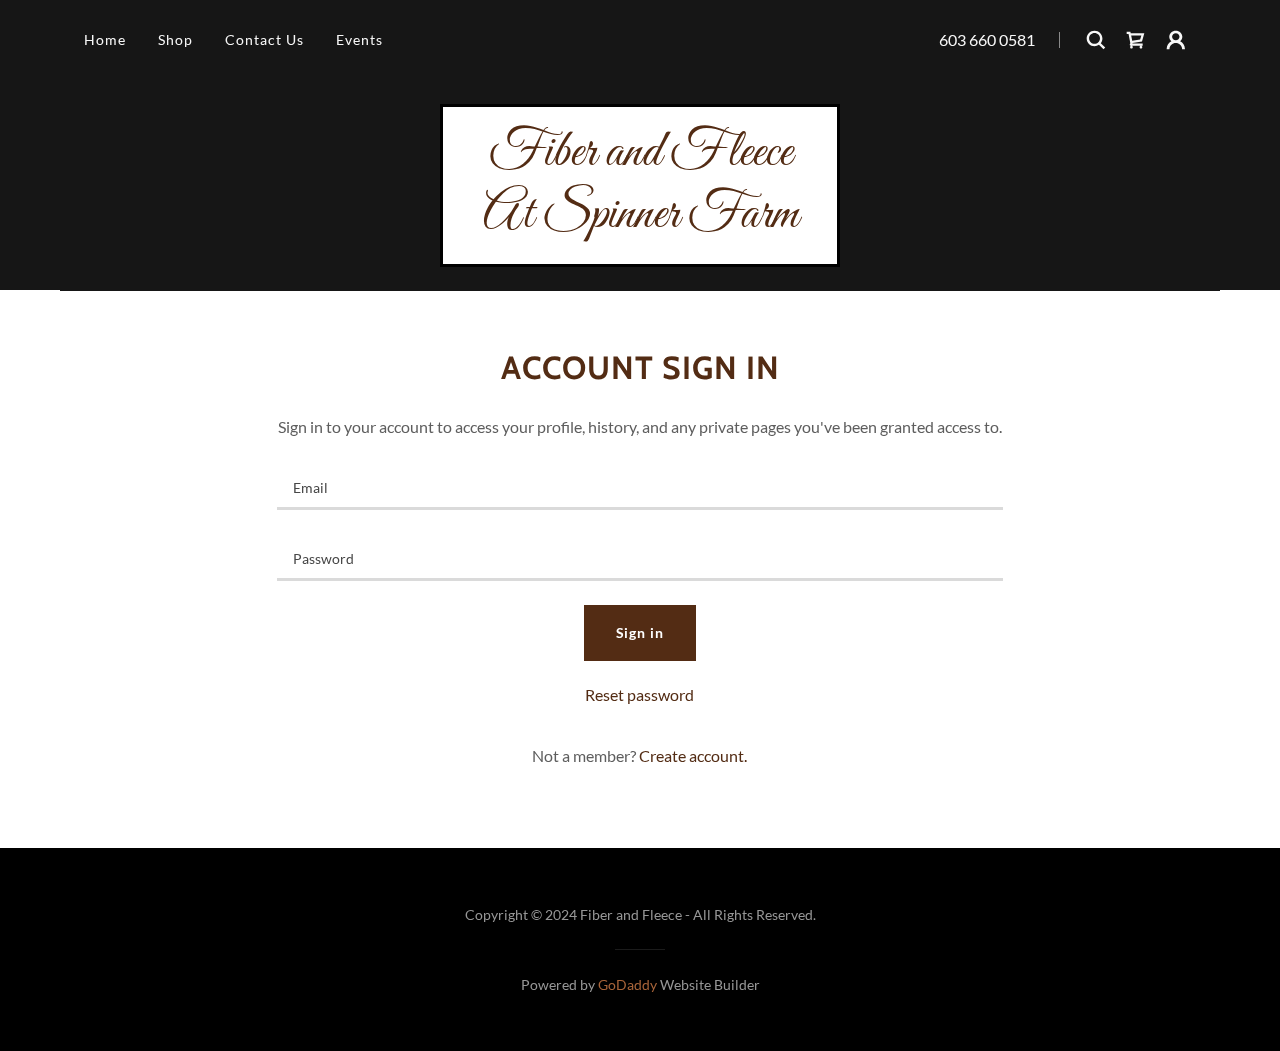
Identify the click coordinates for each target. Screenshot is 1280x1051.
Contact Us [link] (264, 39)
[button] (1176, 40)
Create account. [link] (693, 755)
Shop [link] (175, 39)
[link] (1136, 40)
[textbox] (639, 486)
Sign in (640, 632)
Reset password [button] (639, 694)
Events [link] (359, 39)
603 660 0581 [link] (987, 39)
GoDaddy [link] (627, 984)
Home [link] (105, 39)
